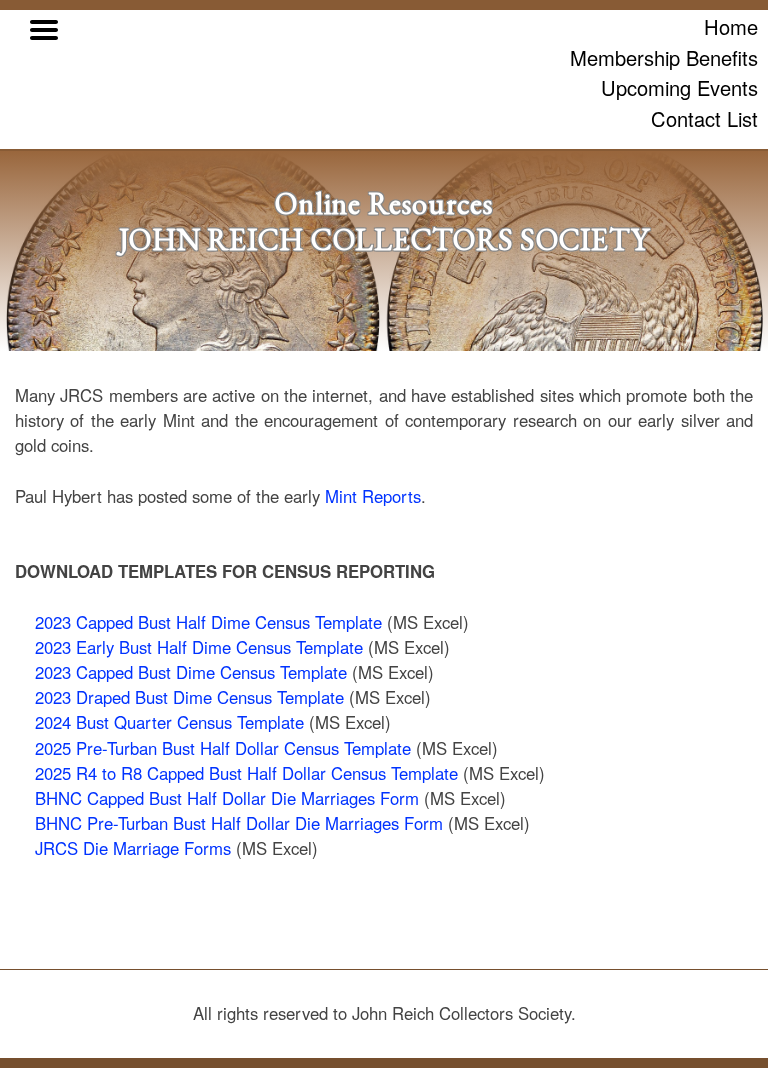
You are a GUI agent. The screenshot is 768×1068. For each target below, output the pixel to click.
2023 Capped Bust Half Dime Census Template (208, 622)
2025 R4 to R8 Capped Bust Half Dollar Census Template (246, 773)
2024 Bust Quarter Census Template (169, 722)
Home (731, 26)
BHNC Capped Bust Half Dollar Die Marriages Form (227, 798)
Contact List (704, 118)
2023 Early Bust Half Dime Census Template (199, 647)
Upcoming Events (679, 87)
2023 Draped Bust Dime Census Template (189, 697)
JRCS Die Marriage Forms (133, 848)
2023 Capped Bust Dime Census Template (191, 672)
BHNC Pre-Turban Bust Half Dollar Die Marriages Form (239, 823)
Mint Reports (373, 496)
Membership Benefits (664, 57)
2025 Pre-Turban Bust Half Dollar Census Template (223, 748)
